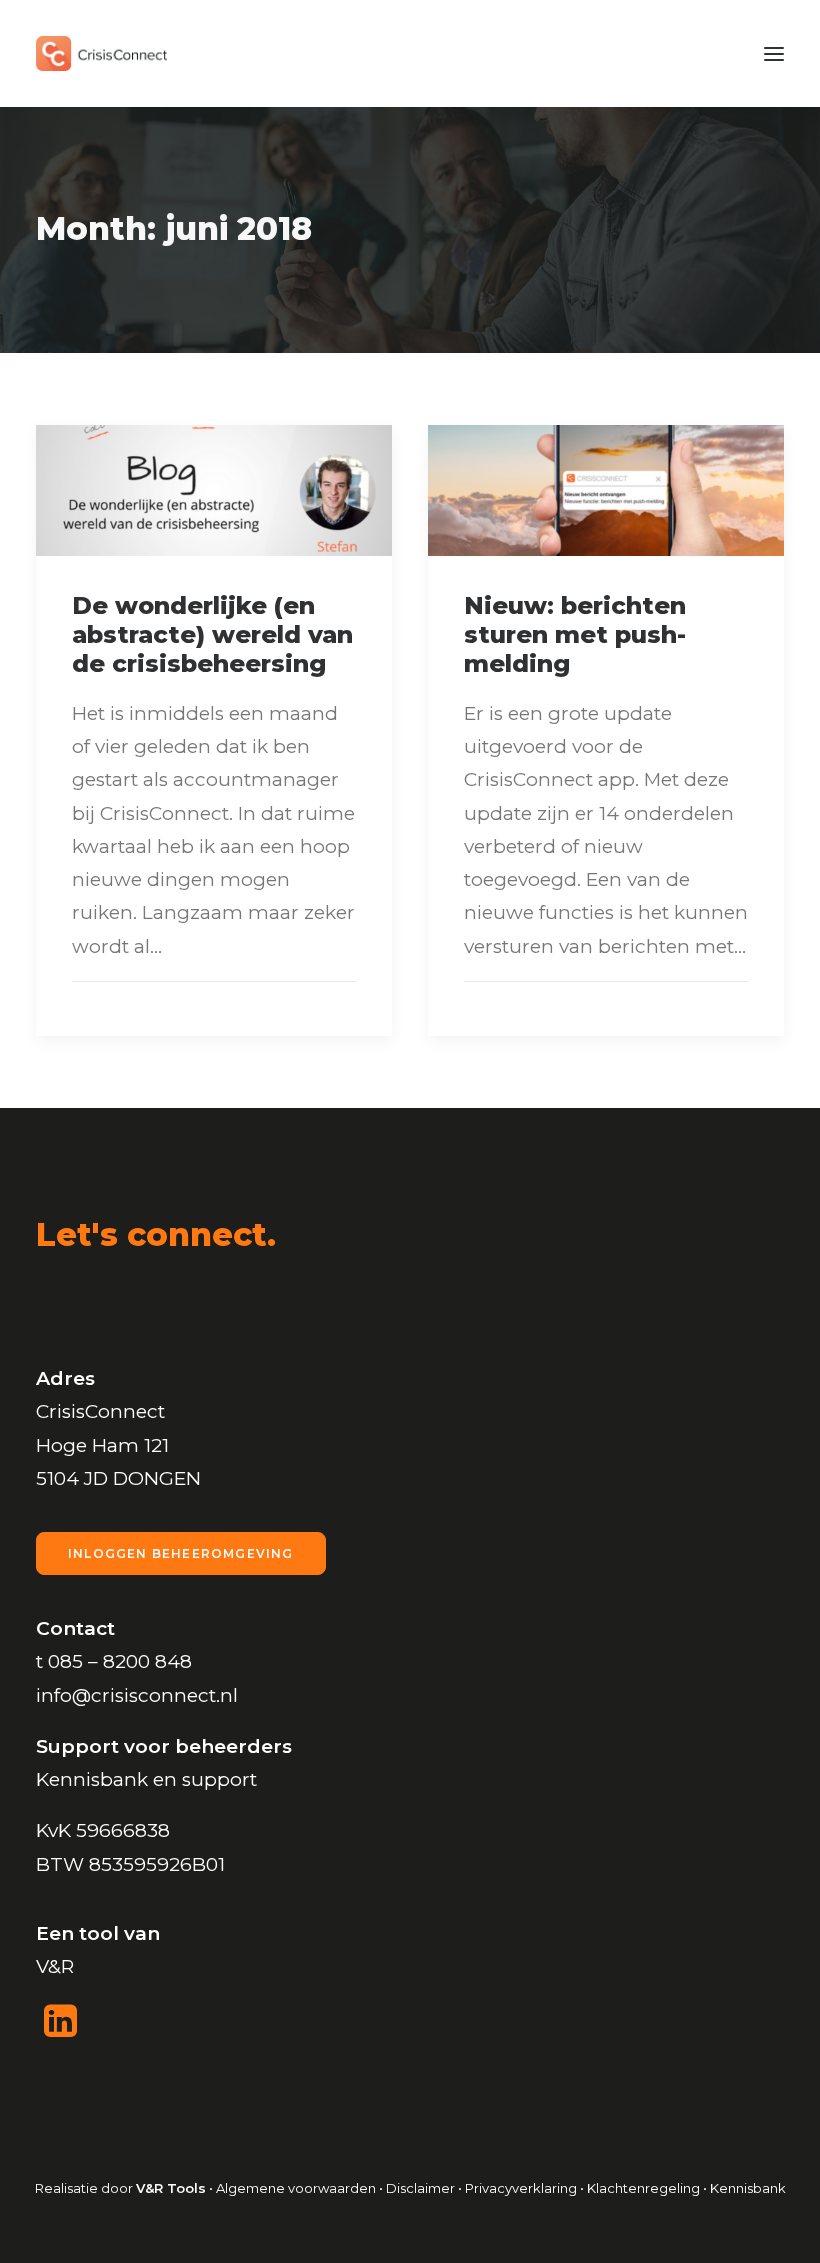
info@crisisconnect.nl (137, 1695)
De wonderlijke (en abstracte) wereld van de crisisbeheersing (212, 634)
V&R (55, 1966)
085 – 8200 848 (120, 1661)
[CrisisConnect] (101, 53)
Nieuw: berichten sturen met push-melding (575, 634)
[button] (774, 53)
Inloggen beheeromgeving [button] (181, 1553)
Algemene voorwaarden (296, 2188)
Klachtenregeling (645, 2188)
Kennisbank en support (146, 1779)
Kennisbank (748, 2188)
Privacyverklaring (521, 2188)
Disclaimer (420, 2188)
